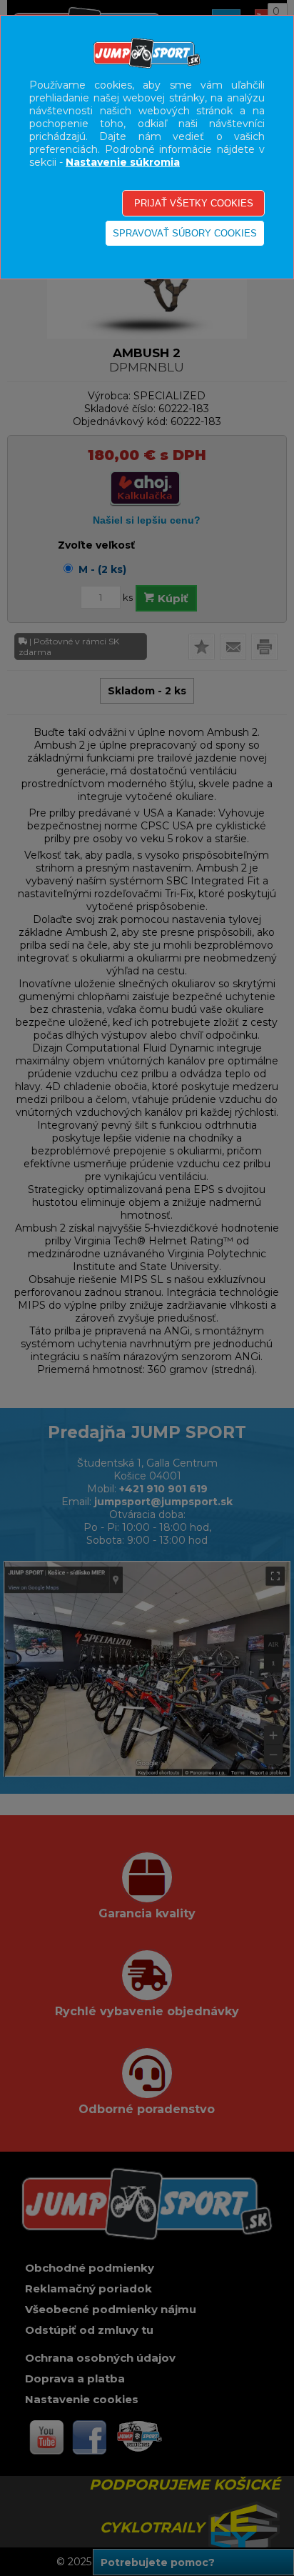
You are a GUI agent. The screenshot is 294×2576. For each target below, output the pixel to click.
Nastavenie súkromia (123, 162)
